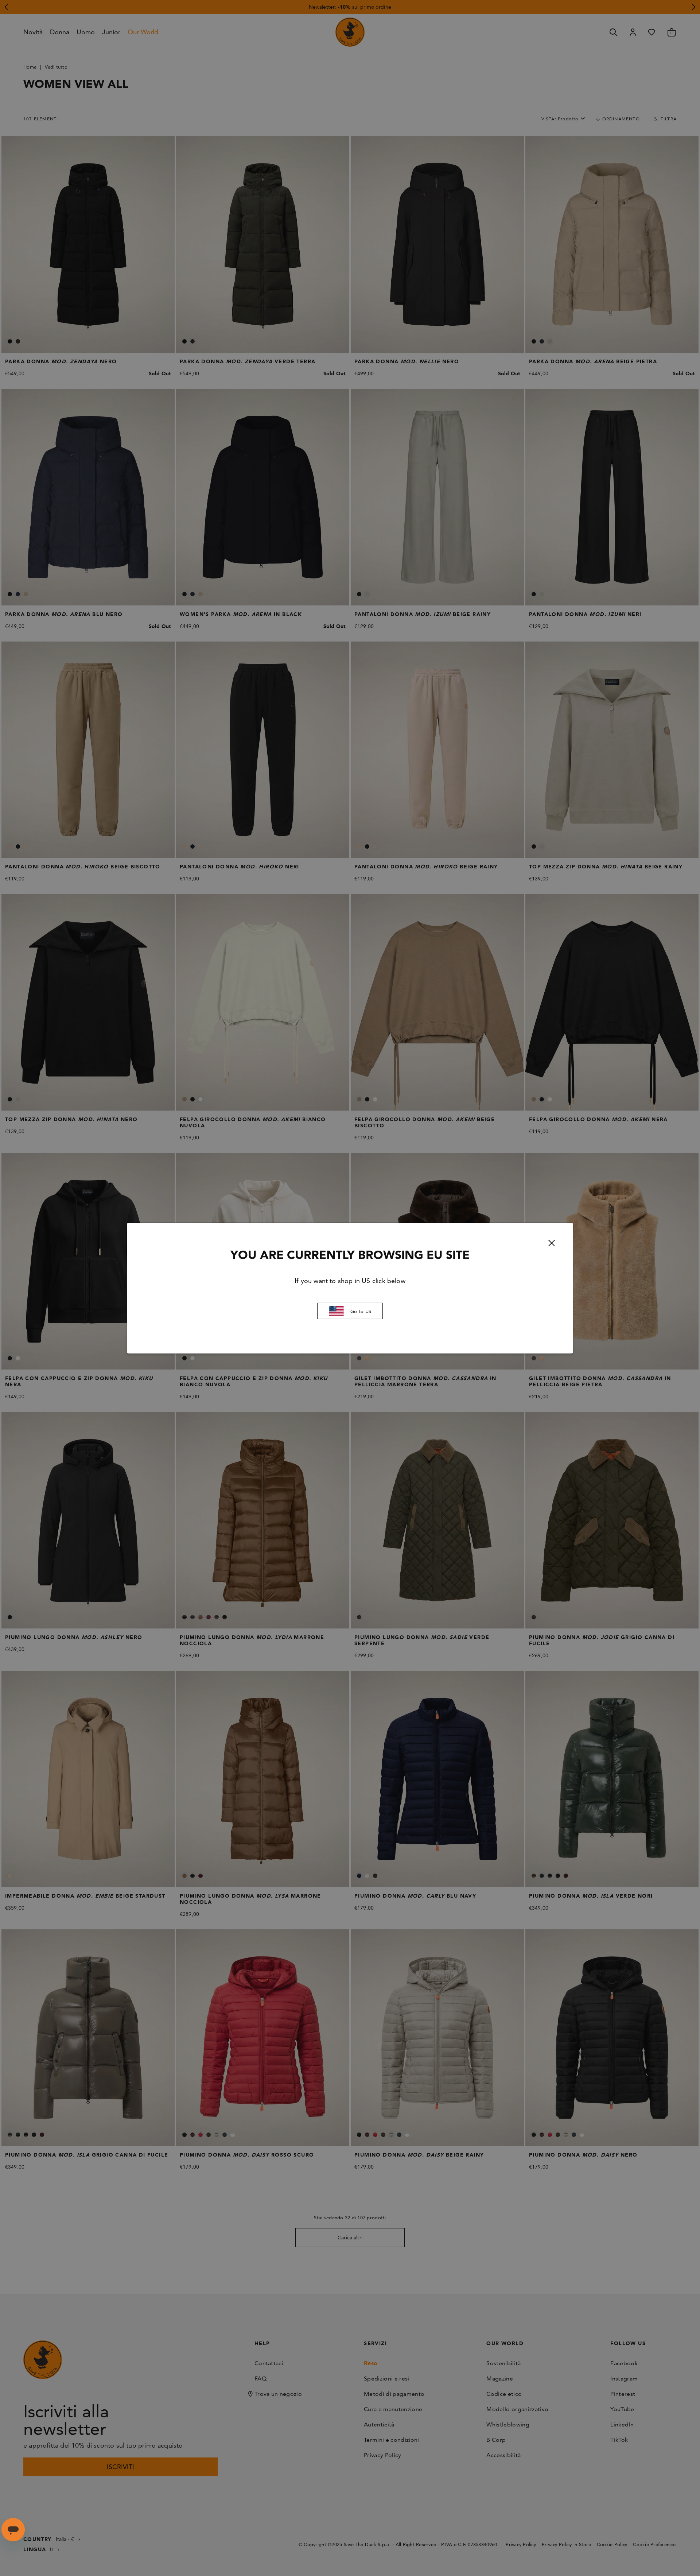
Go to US (361, 1311)
